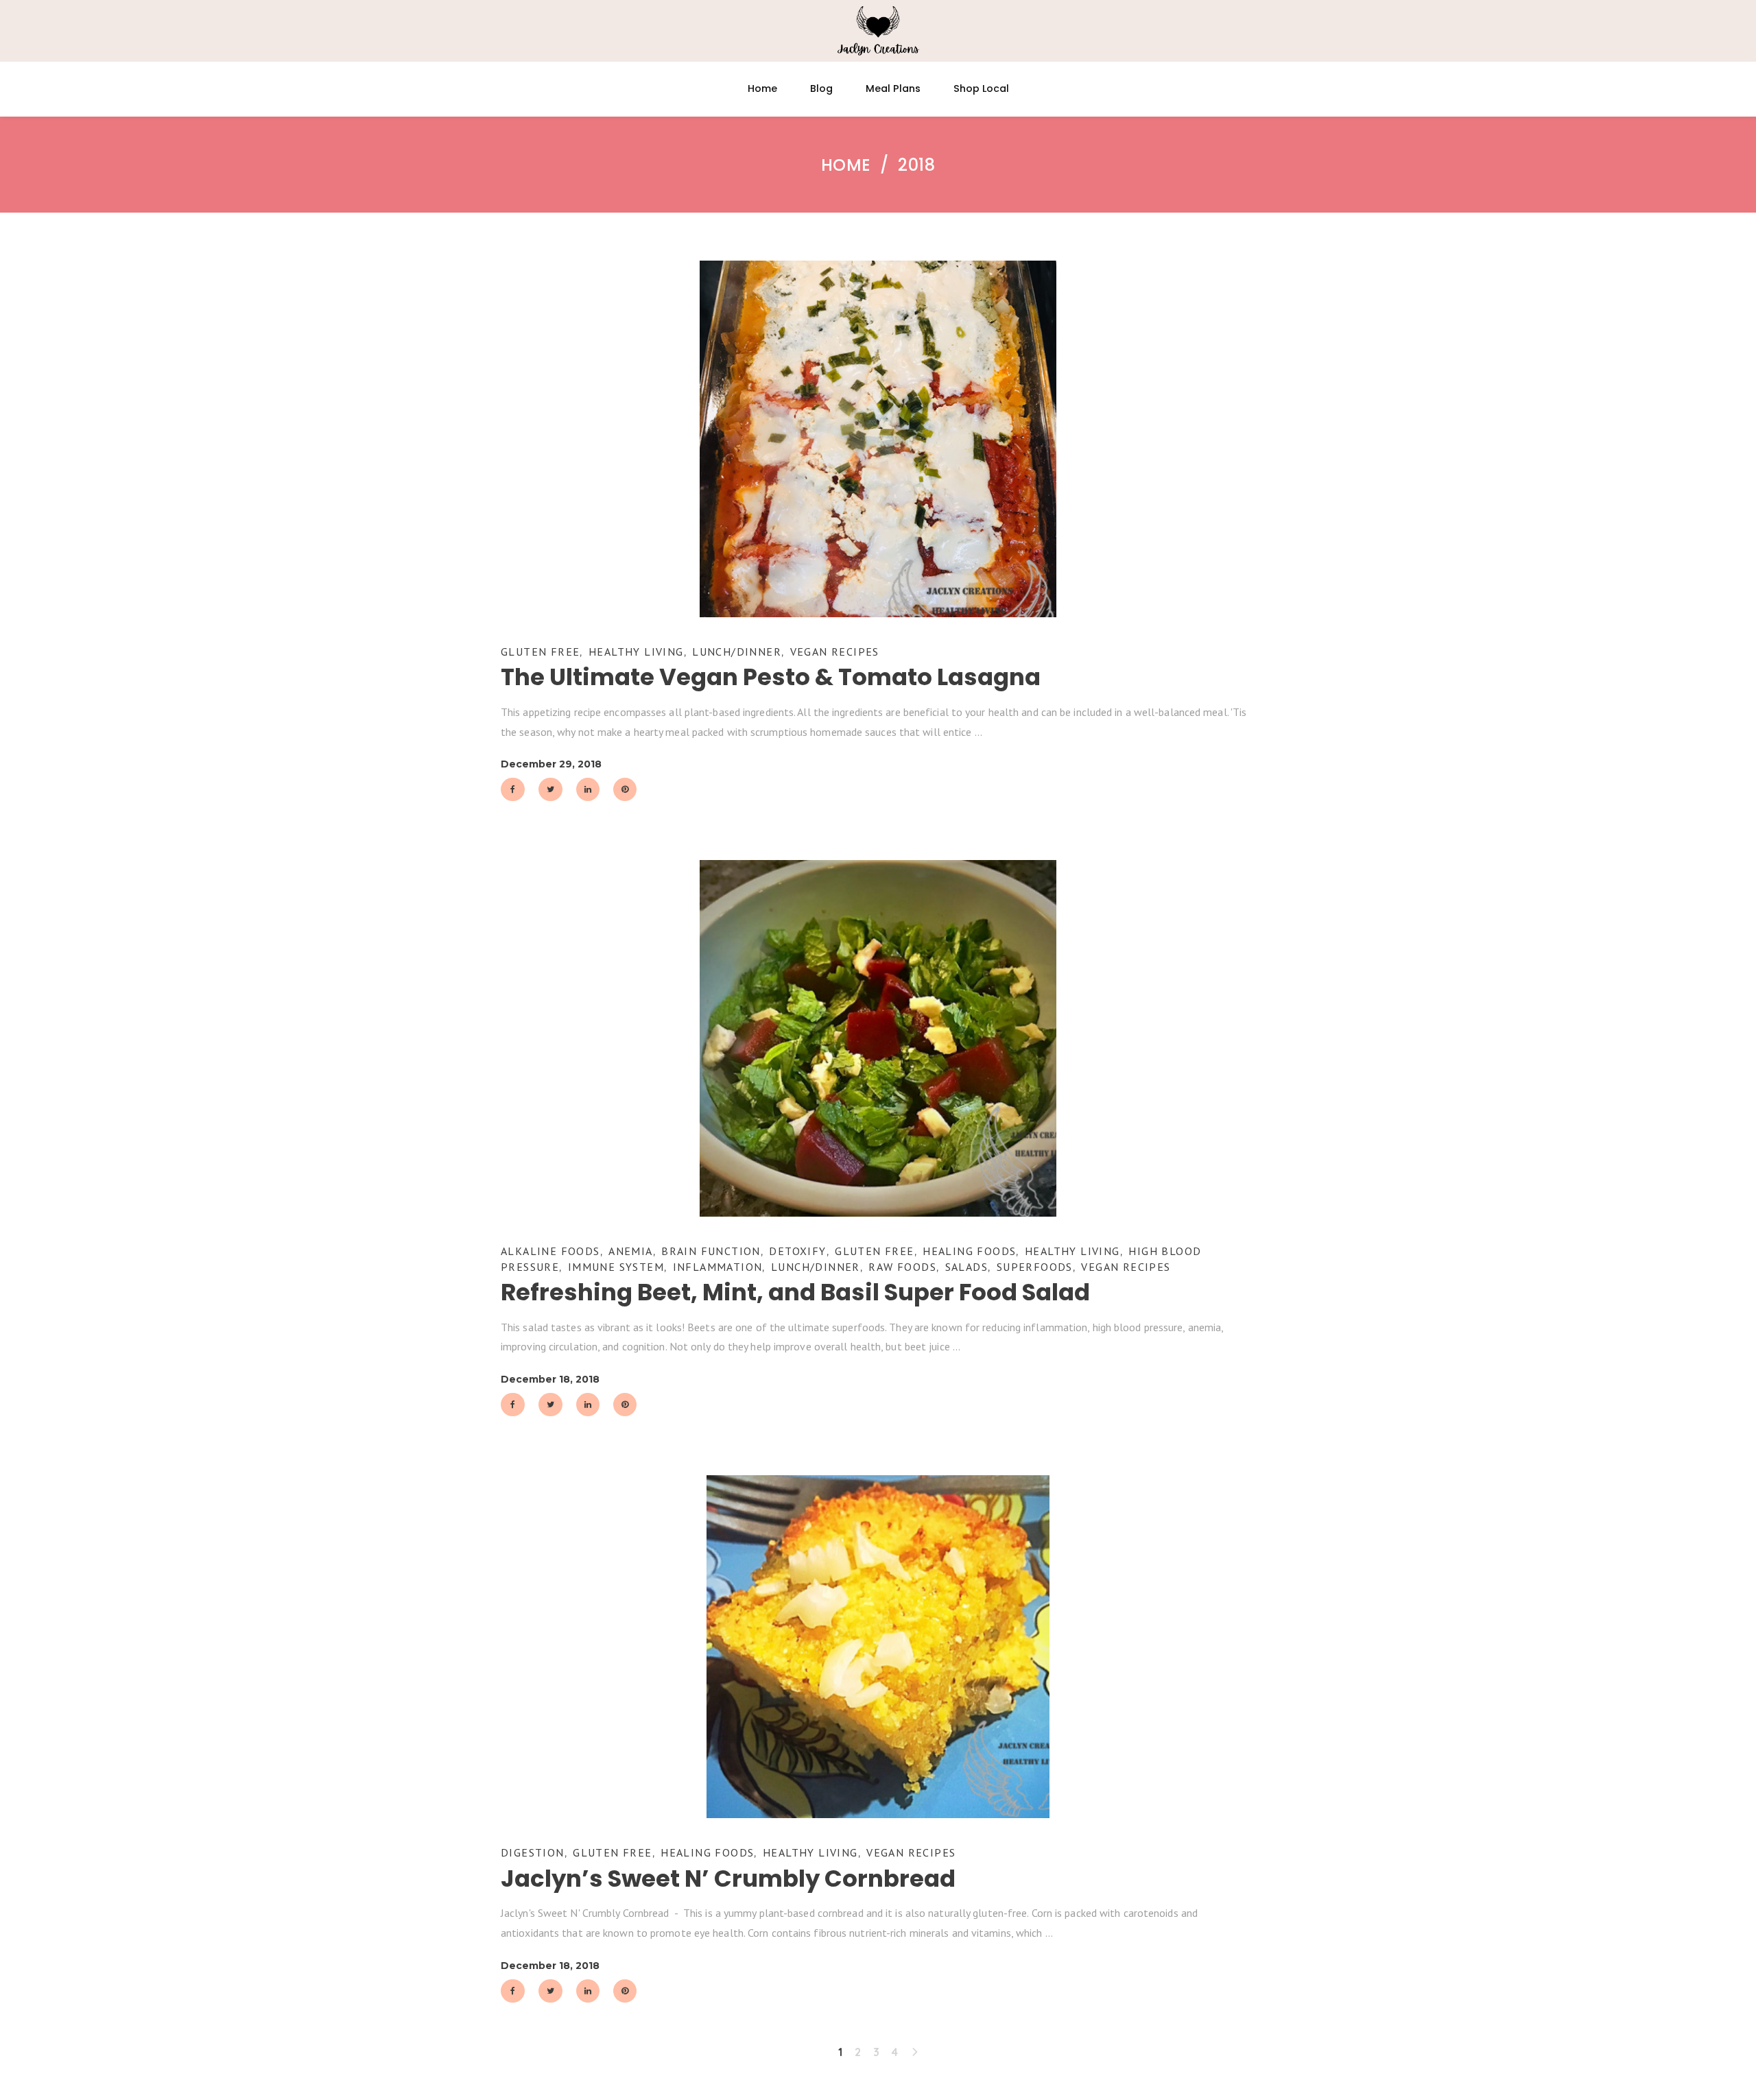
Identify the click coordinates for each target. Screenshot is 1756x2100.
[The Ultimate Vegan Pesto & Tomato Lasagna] (878, 439)
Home (846, 165)
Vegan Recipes (835, 652)
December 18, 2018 (550, 1379)
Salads (966, 1267)
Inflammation (718, 1267)
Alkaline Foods (550, 1251)
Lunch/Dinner (737, 652)
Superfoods (1035, 1267)
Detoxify (797, 1251)
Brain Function (711, 1251)
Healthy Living (636, 652)
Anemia (630, 1251)
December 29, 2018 (551, 764)
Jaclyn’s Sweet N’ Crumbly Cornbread (728, 1878)
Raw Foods (902, 1267)
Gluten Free (540, 652)
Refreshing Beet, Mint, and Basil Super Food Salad (795, 1292)
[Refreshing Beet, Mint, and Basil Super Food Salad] (878, 1038)
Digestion (533, 1852)
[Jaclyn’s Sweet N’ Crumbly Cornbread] (878, 1647)
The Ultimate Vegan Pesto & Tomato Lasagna (771, 677)
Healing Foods (969, 1251)
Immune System (616, 1267)
